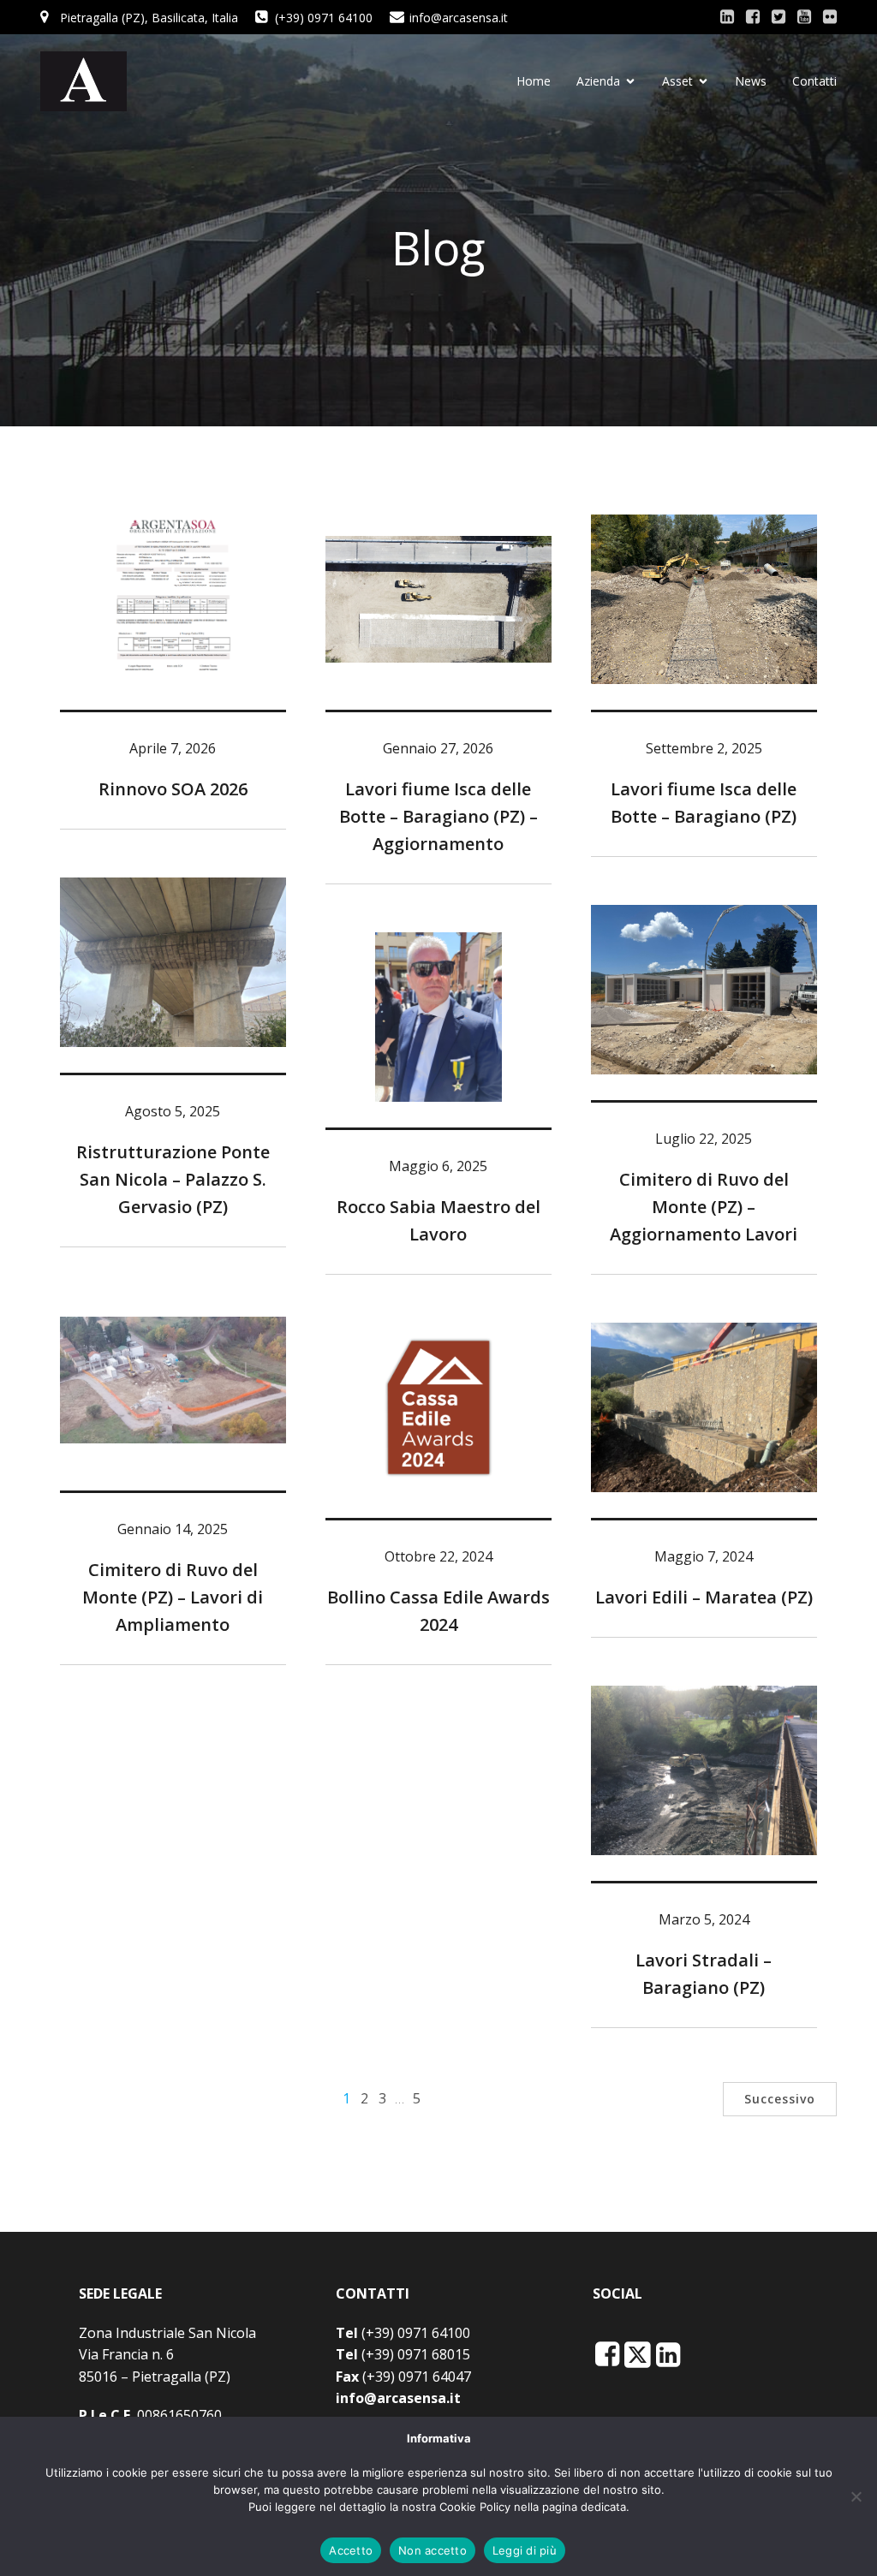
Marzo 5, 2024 (704, 1919)
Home (534, 81)
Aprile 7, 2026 (173, 748)
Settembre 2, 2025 (704, 748)
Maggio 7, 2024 (704, 1556)
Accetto (351, 2550)
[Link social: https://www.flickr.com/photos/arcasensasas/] (830, 17)
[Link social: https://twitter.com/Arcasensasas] (779, 17)
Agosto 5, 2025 (173, 1111)
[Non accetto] (856, 2496)
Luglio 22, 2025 (704, 1139)
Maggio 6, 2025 (438, 1166)
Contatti (814, 81)
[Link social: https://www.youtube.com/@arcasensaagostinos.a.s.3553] (804, 17)
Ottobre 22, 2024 (438, 1556)
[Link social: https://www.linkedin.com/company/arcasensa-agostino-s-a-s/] (727, 17)
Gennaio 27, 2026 (438, 748)
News (751, 81)
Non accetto (433, 2550)
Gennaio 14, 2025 (173, 1529)
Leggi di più (525, 2550)
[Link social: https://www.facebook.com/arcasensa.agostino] (753, 17)
